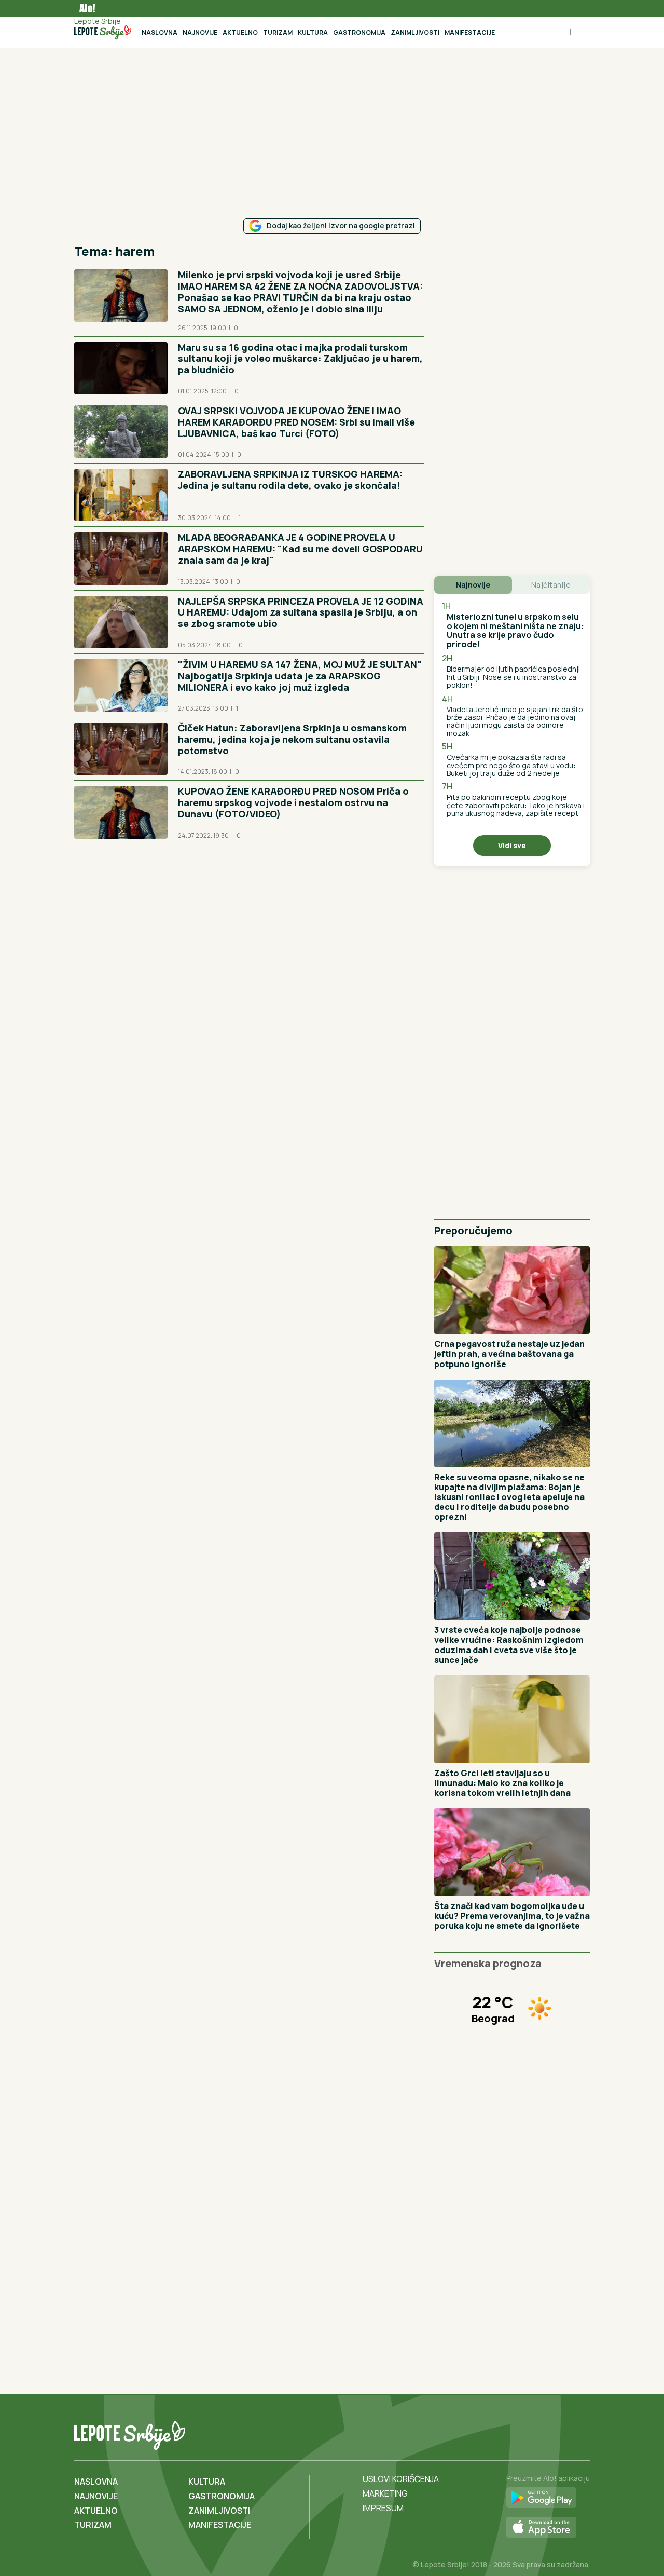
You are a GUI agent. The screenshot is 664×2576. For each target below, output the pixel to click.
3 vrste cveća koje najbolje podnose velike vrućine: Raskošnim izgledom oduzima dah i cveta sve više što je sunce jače (509, 1645)
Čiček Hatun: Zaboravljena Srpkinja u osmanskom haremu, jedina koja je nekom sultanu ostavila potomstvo (292, 739)
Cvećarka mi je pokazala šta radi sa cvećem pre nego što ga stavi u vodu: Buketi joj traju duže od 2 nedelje (511, 765)
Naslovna (160, 32)
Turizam (278, 32)
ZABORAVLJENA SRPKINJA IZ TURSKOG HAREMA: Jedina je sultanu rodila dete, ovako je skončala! (290, 480)
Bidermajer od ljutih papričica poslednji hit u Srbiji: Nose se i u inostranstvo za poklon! (513, 677)
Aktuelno (240, 32)
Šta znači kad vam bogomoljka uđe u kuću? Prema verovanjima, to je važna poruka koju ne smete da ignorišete (512, 1916)
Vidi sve (512, 845)
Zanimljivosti (415, 32)
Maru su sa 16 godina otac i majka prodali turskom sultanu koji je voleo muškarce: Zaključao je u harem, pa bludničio (300, 359)
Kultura (313, 32)
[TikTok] (559, 2433)
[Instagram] (580, 2433)
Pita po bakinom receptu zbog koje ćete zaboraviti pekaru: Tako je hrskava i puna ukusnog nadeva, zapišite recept (516, 805)
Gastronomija (359, 32)
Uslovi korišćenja (401, 2479)
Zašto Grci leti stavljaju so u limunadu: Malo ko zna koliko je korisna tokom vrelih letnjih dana (502, 1783)
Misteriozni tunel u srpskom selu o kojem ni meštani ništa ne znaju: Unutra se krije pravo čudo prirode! (515, 630)
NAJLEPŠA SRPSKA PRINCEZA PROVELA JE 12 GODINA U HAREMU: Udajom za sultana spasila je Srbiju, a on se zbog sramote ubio (301, 612)
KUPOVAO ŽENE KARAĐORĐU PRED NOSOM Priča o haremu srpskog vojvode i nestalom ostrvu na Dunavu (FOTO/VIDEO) (293, 802)
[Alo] (85, 8)
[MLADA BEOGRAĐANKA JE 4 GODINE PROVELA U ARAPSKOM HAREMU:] (121, 558)
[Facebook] (538, 2433)
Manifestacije (470, 32)
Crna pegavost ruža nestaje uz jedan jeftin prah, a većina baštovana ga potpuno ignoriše (509, 1354)
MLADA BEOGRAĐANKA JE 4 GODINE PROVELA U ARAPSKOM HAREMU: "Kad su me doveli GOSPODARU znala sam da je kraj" (300, 549)
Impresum (383, 2508)
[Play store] (548, 2498)
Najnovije (200, 32)
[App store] (548, 2528)
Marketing (385, 2493)
